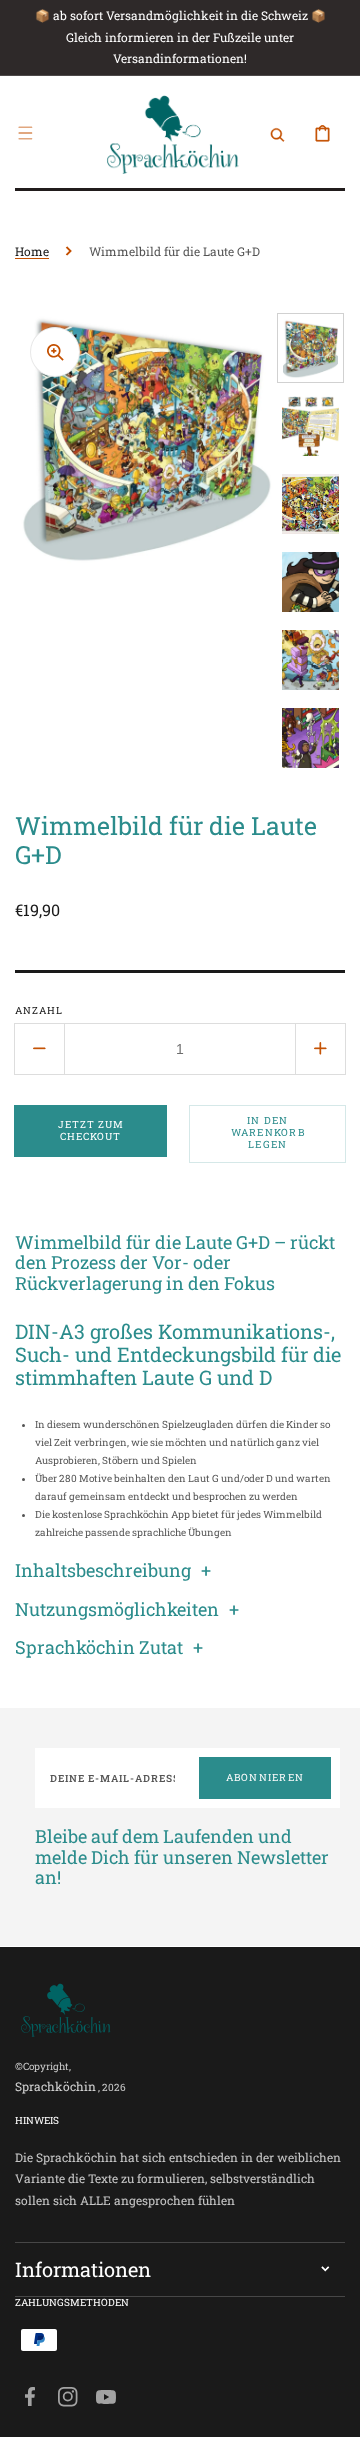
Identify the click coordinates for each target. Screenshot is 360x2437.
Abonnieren (265, 1777)
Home (32, 251)
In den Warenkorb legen (268, 1132)
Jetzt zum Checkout (91, 1130)
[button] (25, 133)
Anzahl (39, 1010)
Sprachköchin (55, 2086)
